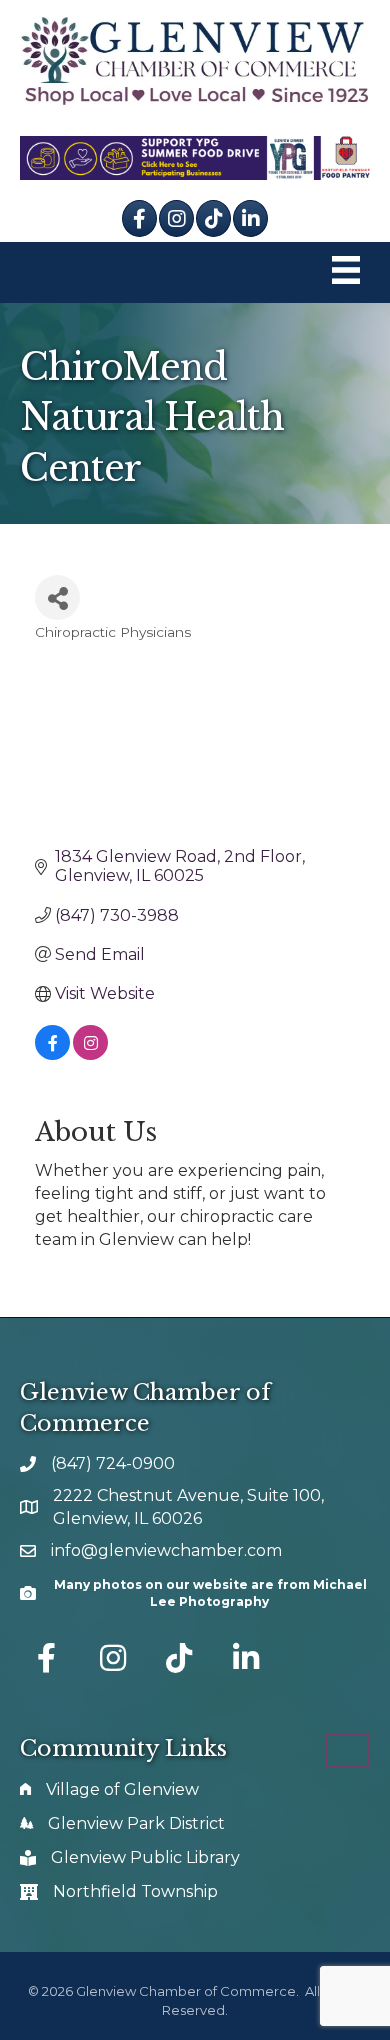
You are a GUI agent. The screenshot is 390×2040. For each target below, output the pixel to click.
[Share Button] (57, 597)
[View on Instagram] (90, 1054)
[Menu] (346, 272)
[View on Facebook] (52, 1054)
